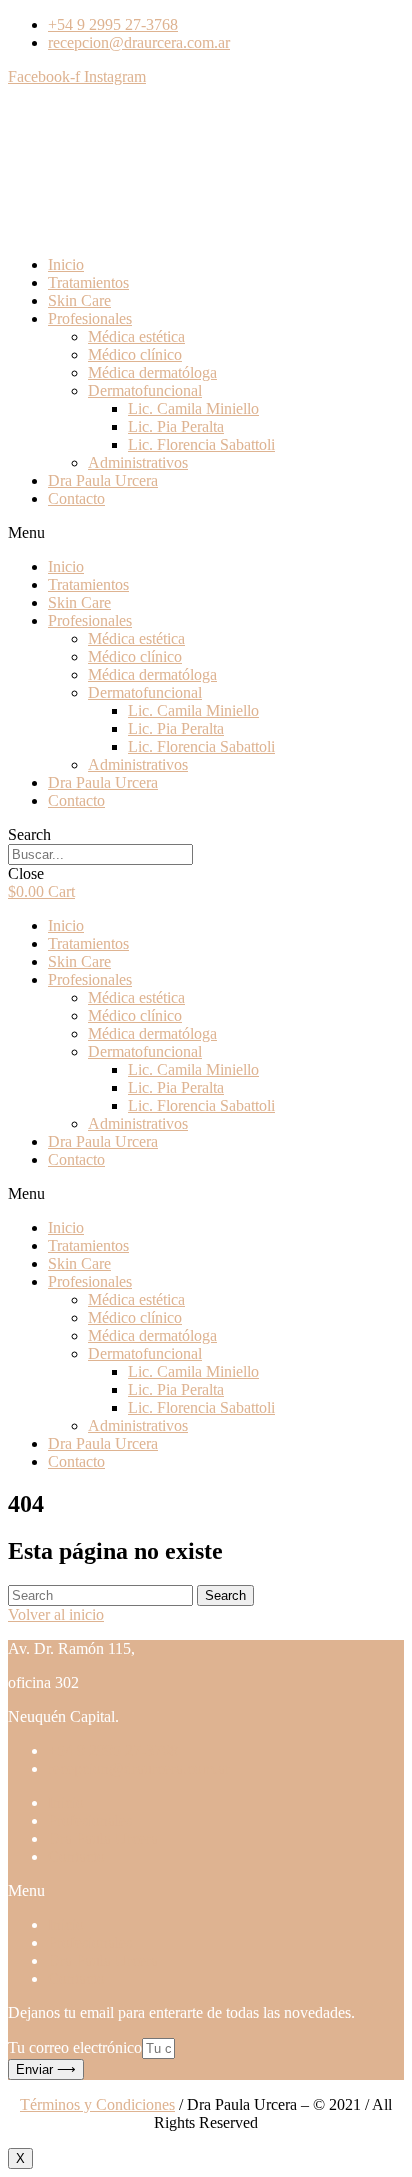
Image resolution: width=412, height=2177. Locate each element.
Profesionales (90, 318)
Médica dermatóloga (152, 372)
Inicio (66, 264)
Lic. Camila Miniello (193, 408)
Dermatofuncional (145, 390)
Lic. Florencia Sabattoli (201, 444)
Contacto (76, 498)
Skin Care (79, 300)
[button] (206, 533)
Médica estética (136, 336)
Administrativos (138, 462)
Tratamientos (88, 282)
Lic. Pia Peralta (176, 426)
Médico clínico (135, 354)
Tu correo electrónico (75, 2047)
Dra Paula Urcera (103, 480)
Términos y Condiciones (97, 2104)
